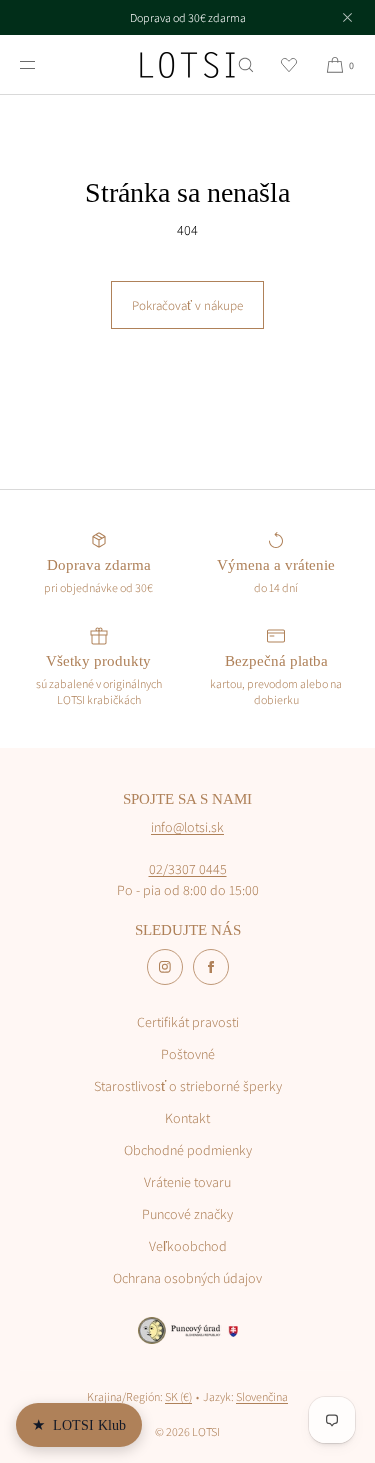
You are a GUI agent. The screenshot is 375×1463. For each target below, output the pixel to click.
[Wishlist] (289, 64)
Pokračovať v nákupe (187, 305)
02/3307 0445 (188, 869)
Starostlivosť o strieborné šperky (188, 1086)
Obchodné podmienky (188, 1150)
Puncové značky (187, 1214)
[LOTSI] (187, 65)
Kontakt (187, 1118)
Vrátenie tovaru (187, 1182)
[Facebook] (211, 967)
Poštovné (188, 1054)
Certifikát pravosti (188, 1022)
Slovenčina (262, 1396)
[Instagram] (165, 967)
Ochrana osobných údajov (187, 1278)
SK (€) (178, 1396)
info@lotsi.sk (187, 827)
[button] (246, 64)
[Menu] (44, 64)
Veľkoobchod (188, 1246)
